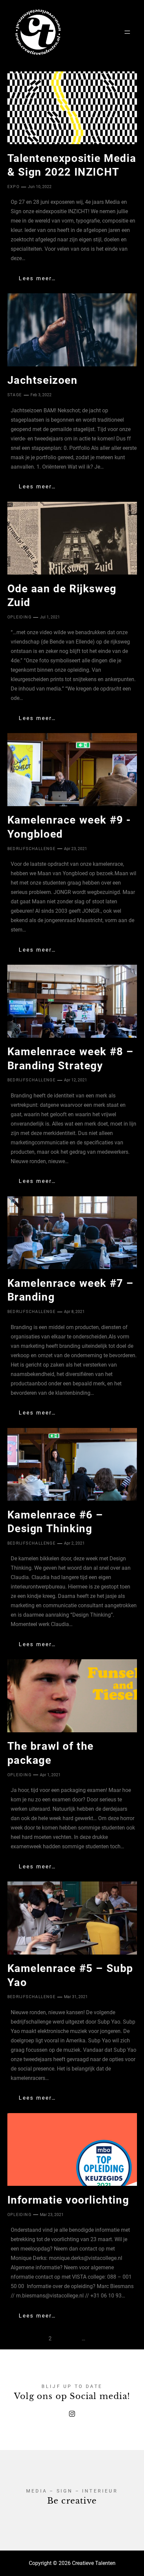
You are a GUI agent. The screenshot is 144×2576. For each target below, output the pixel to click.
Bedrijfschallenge (32, 849)
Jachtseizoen (43, 380)
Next (120, 2339)
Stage (15, 395)
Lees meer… (38, 278)
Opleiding (20, 617)
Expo (14, 187)
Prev (23, 2339)
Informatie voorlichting (68, 2200)
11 (100, 2339)
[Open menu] (127, 32)
